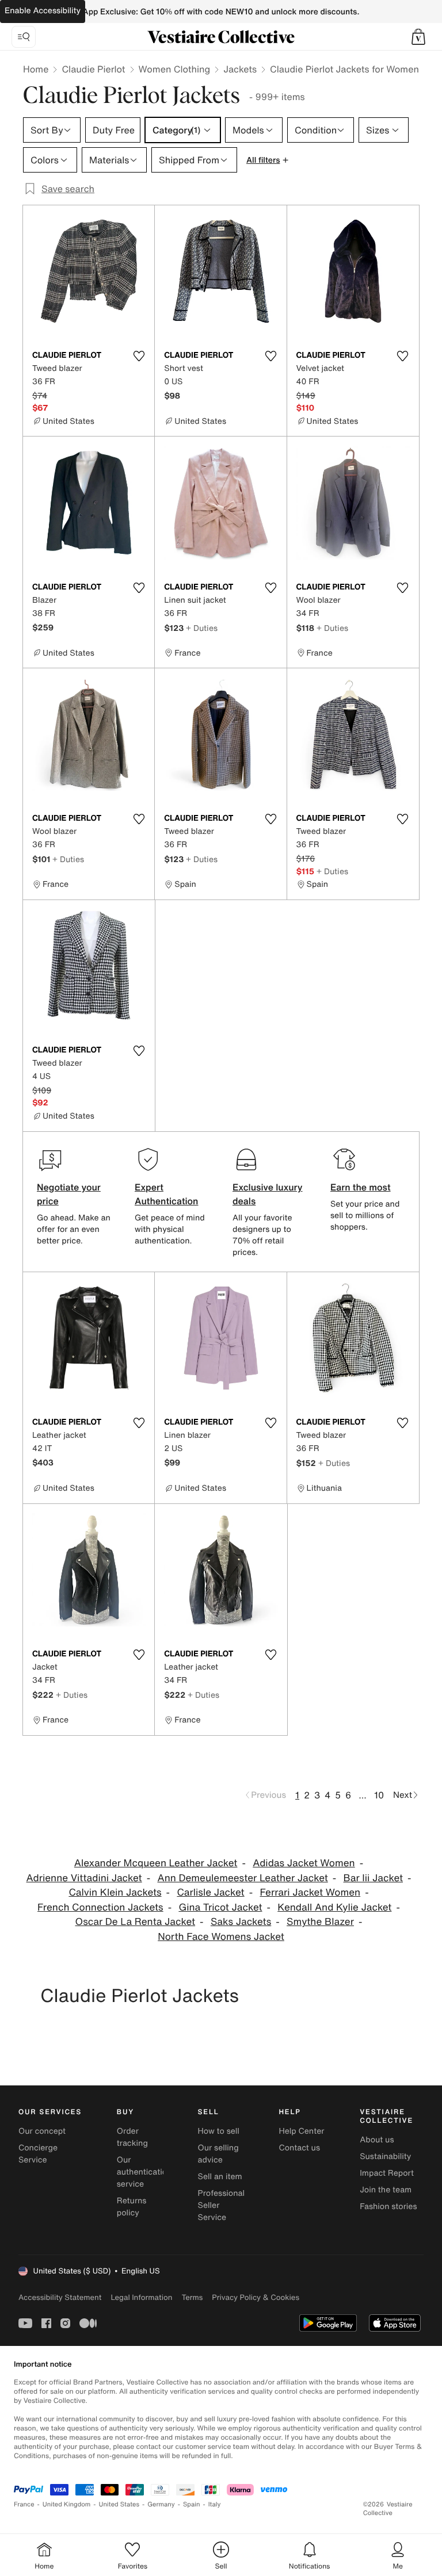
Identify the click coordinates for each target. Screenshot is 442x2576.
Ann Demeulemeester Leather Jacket (242, 1878)
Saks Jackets (241, 1922)
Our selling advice (218, 2154)
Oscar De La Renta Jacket (136, 1922)
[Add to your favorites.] (139, 356)
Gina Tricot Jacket (220, 1907)
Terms (192, 2297)
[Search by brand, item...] (24, 37)
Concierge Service (38, 2154)
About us (377, 2140)
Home (36, 69)
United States (119, 2504)
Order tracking (132, 2137)
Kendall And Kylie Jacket (334, 1907)
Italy (215, 2504)
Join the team (386, 2190)
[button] (418, 37)
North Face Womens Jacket (221, 1937)
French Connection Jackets (100, 1907)
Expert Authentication (167, 1194)
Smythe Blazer (320, 1922)
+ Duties (202, 628)
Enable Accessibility (43, 11)
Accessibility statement (60, 2297)
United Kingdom (67, 2504)
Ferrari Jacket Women (310, 1892)
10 (379, 1795)
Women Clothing (175, 69)
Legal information (141, 2297)
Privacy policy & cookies (256, 2297)
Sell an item (220, 2177)
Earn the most (361, 1187)
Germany (161, 2504)
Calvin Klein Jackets (115, 1892)
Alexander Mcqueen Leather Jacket (156, 1863)
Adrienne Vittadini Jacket (84, 1878)
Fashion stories (388, 2206)
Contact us (299, 2148)
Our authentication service (144, 2172)
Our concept (42, 2131)
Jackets (240, 69)
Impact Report (387, 2173)
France (24, 2504)
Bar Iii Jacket (373, 1878)
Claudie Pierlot (93, 69)
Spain (192, 2504)
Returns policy (132, 2207)
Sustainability (385, 2156)
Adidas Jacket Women (304, 1863)
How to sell (219, 2131)
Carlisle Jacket (210, 1892)
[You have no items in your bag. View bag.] (418, 37)
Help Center (301, 2131)
